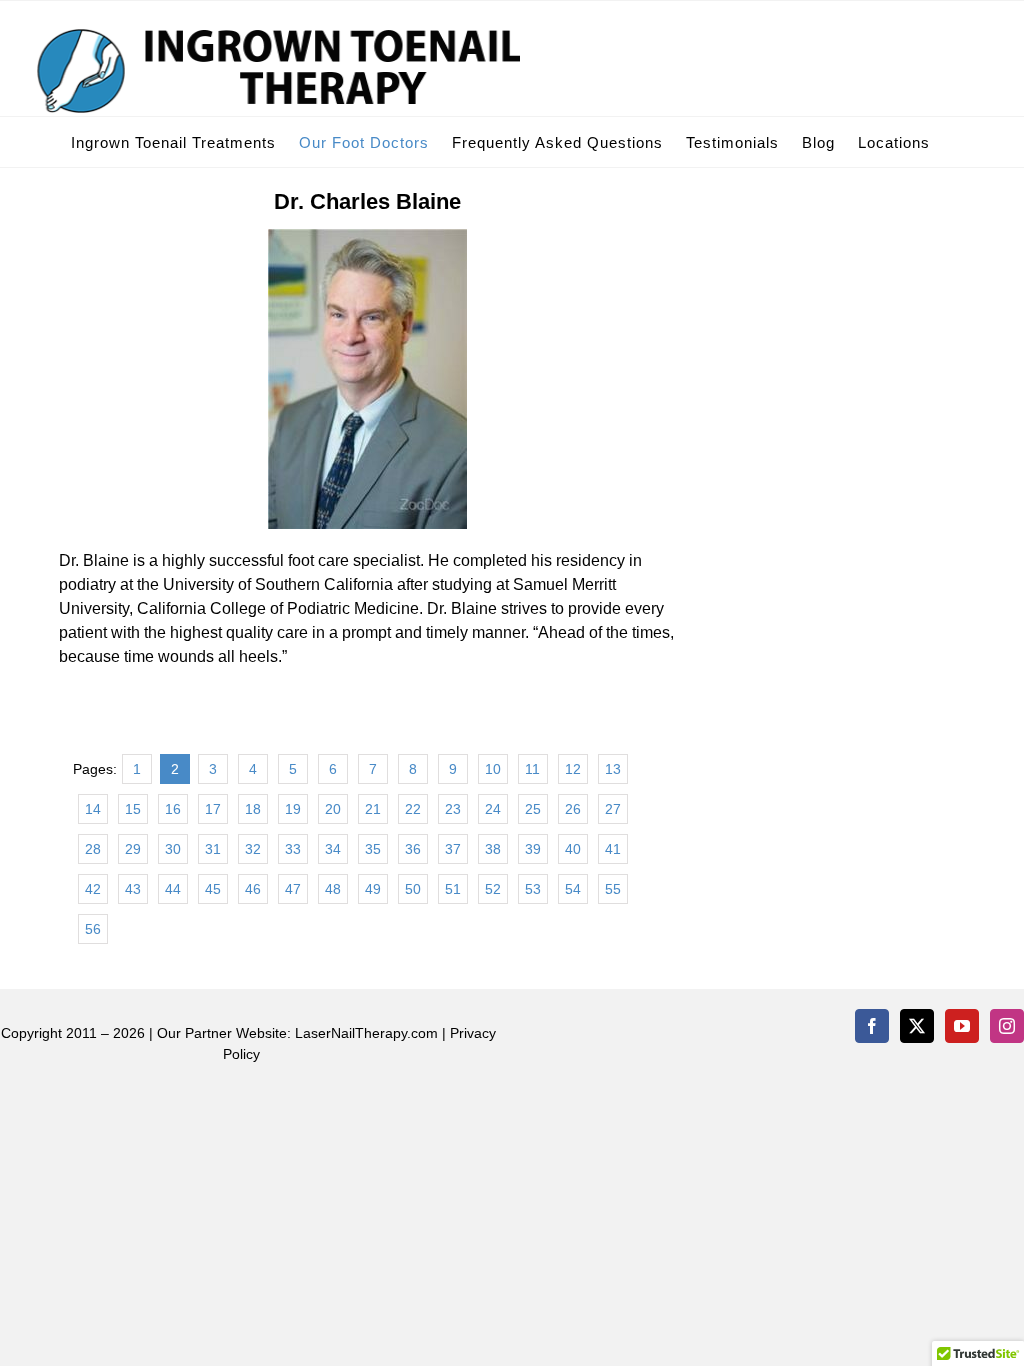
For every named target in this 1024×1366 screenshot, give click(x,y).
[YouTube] (962, 1026)
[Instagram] (1007, 1026)
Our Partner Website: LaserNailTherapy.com (297, 1033)
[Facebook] (872, 1026)
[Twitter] (917, 1026)
